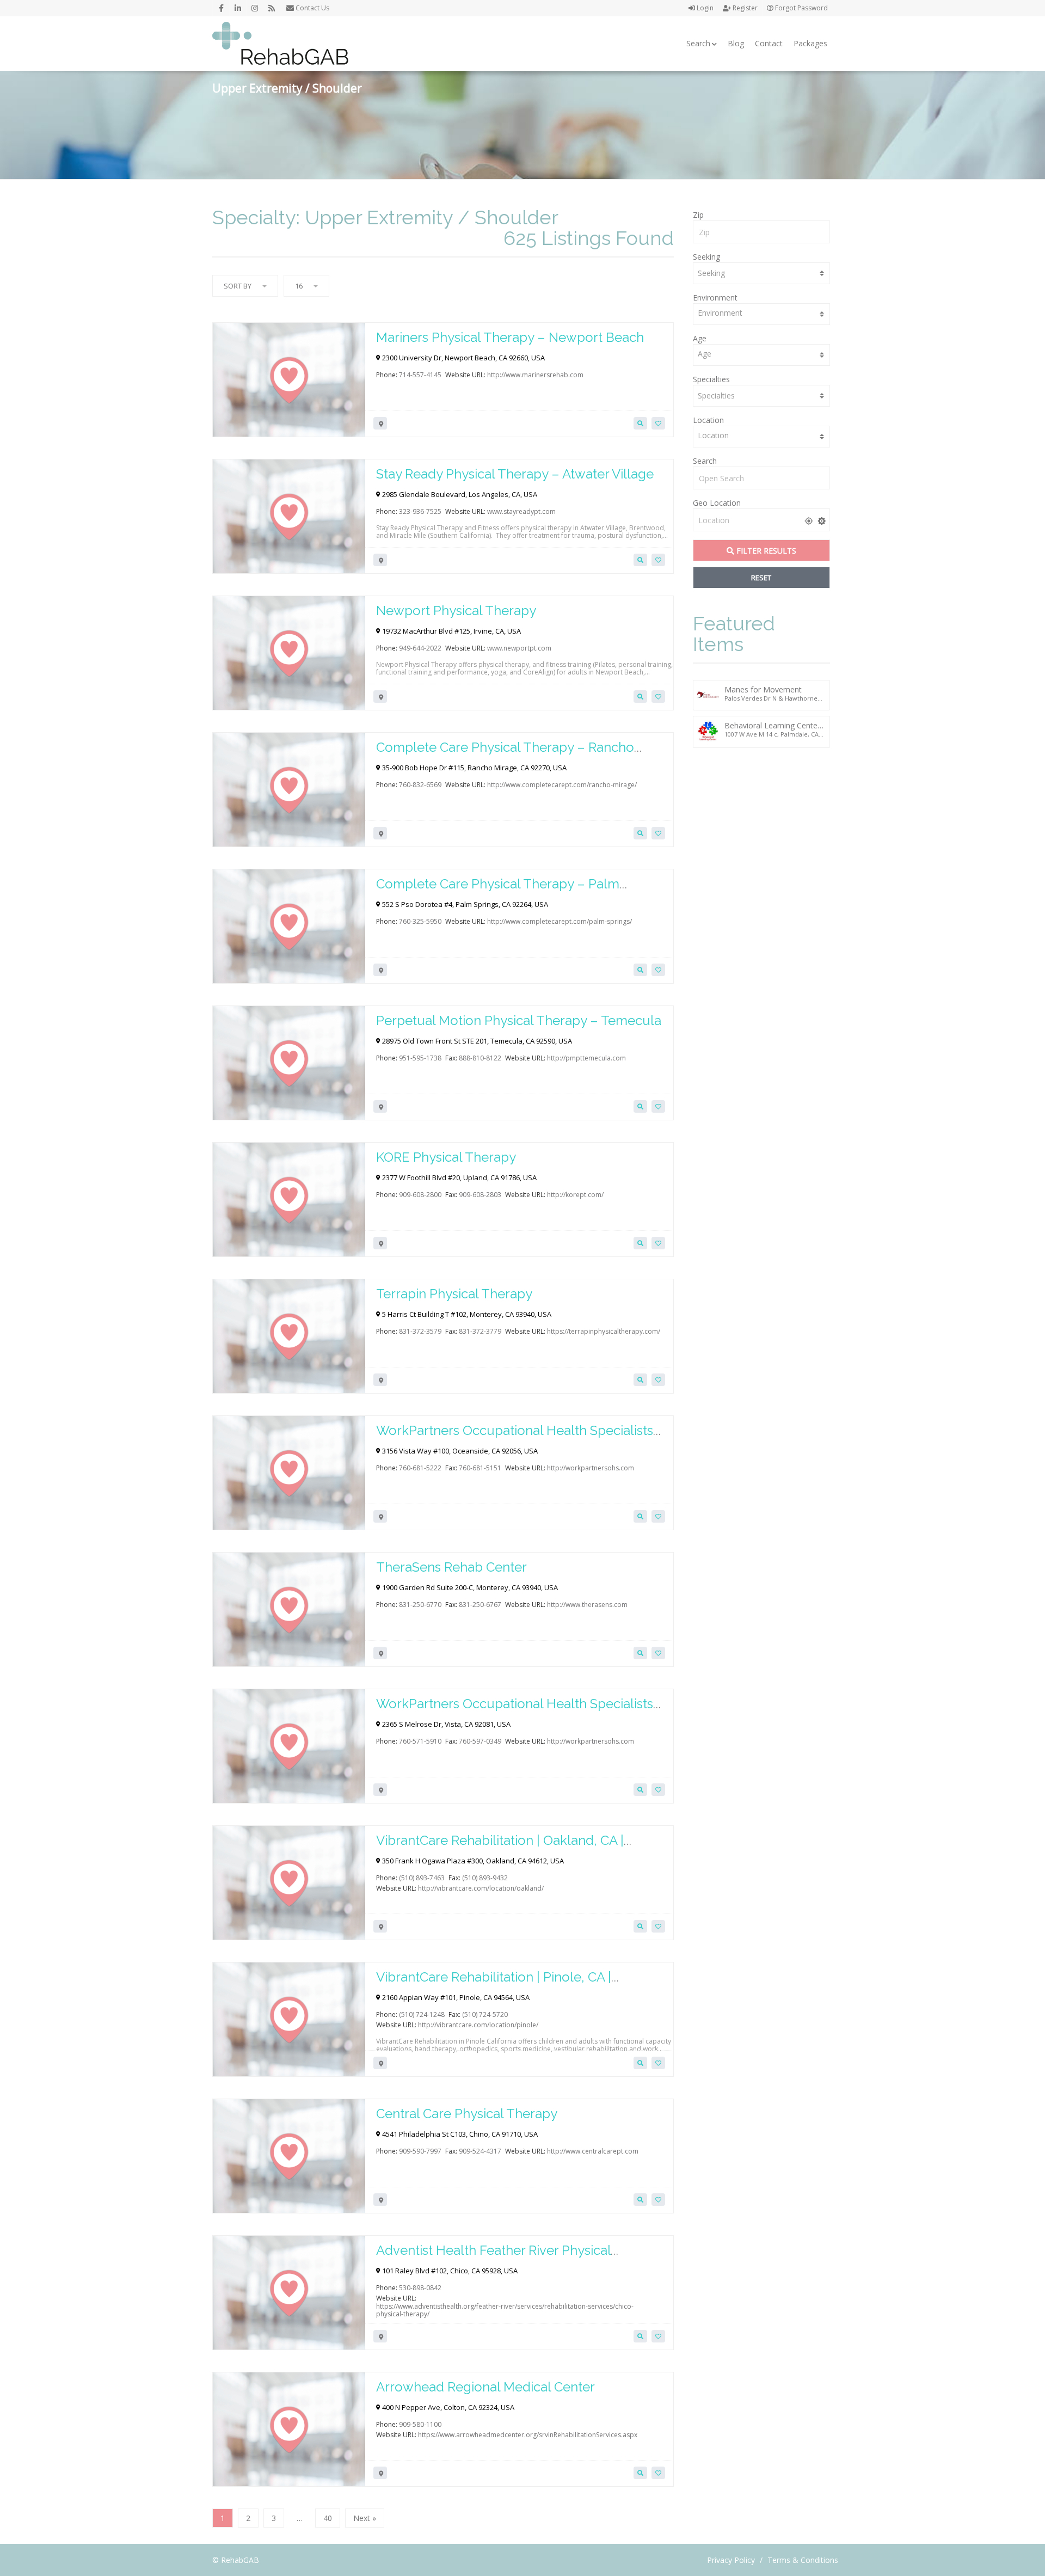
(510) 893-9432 (485, 1878)
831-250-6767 (480, 1605)
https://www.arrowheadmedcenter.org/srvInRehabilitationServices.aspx (528, 2435)
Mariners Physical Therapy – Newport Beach (510, 337)
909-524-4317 (480, 2151)
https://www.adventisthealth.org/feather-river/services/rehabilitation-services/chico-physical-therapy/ (505, 2310)
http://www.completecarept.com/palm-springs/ (560, 921)
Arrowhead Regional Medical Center (485, 2387)
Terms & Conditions (803, 2560)
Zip (698, 215)
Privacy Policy (731, 2560)
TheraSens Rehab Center (451, 1567)
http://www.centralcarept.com (593, 2151)
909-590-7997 (420, 2151)
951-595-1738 (420, 1058)
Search (698, 43)
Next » (365, 2518)
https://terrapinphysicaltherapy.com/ (604, 1331)
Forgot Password (801, 8)
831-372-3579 (420, 1331)
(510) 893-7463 (422, 1878)
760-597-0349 (480, 1741)
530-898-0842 (420, 2288)
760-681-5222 (420, 1468)
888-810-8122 (480, 1058)
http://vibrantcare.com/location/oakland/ (481, 1888)
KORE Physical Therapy (446, 1157)
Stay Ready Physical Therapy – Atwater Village (515, 474)
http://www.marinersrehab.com (535, 375)
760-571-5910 (420, 1741)
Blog (736, 43)
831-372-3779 (480, 1331)
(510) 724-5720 (485, 2014)
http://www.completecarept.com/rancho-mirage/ (562, 785)
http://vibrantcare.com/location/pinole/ (478, 2025)
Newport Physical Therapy (456, 611)
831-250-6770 (420, 1605)
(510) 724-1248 (422, 2014)
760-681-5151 (480, 1468)
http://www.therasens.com (587, 1605)
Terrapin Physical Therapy (454, 1294)
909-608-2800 (420, 1195)
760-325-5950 (420, 921)
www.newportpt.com (519, 648)
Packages (810, 43)
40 (328, 2518)
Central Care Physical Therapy (467, 2114)
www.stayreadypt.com (521, 511)
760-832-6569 (420, 785)
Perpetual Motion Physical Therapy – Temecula (519, 1020)
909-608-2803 (480, 1195)
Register (744, 8)
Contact (769, 43)
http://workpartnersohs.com (591, 1468)
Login (704, 8)
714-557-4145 (420, 375)
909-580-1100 (420, 2424)
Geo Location (717, 503)
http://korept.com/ (575, 1195)
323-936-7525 (420, 511)
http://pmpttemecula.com (586, 1058)
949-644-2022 (420, 648)
